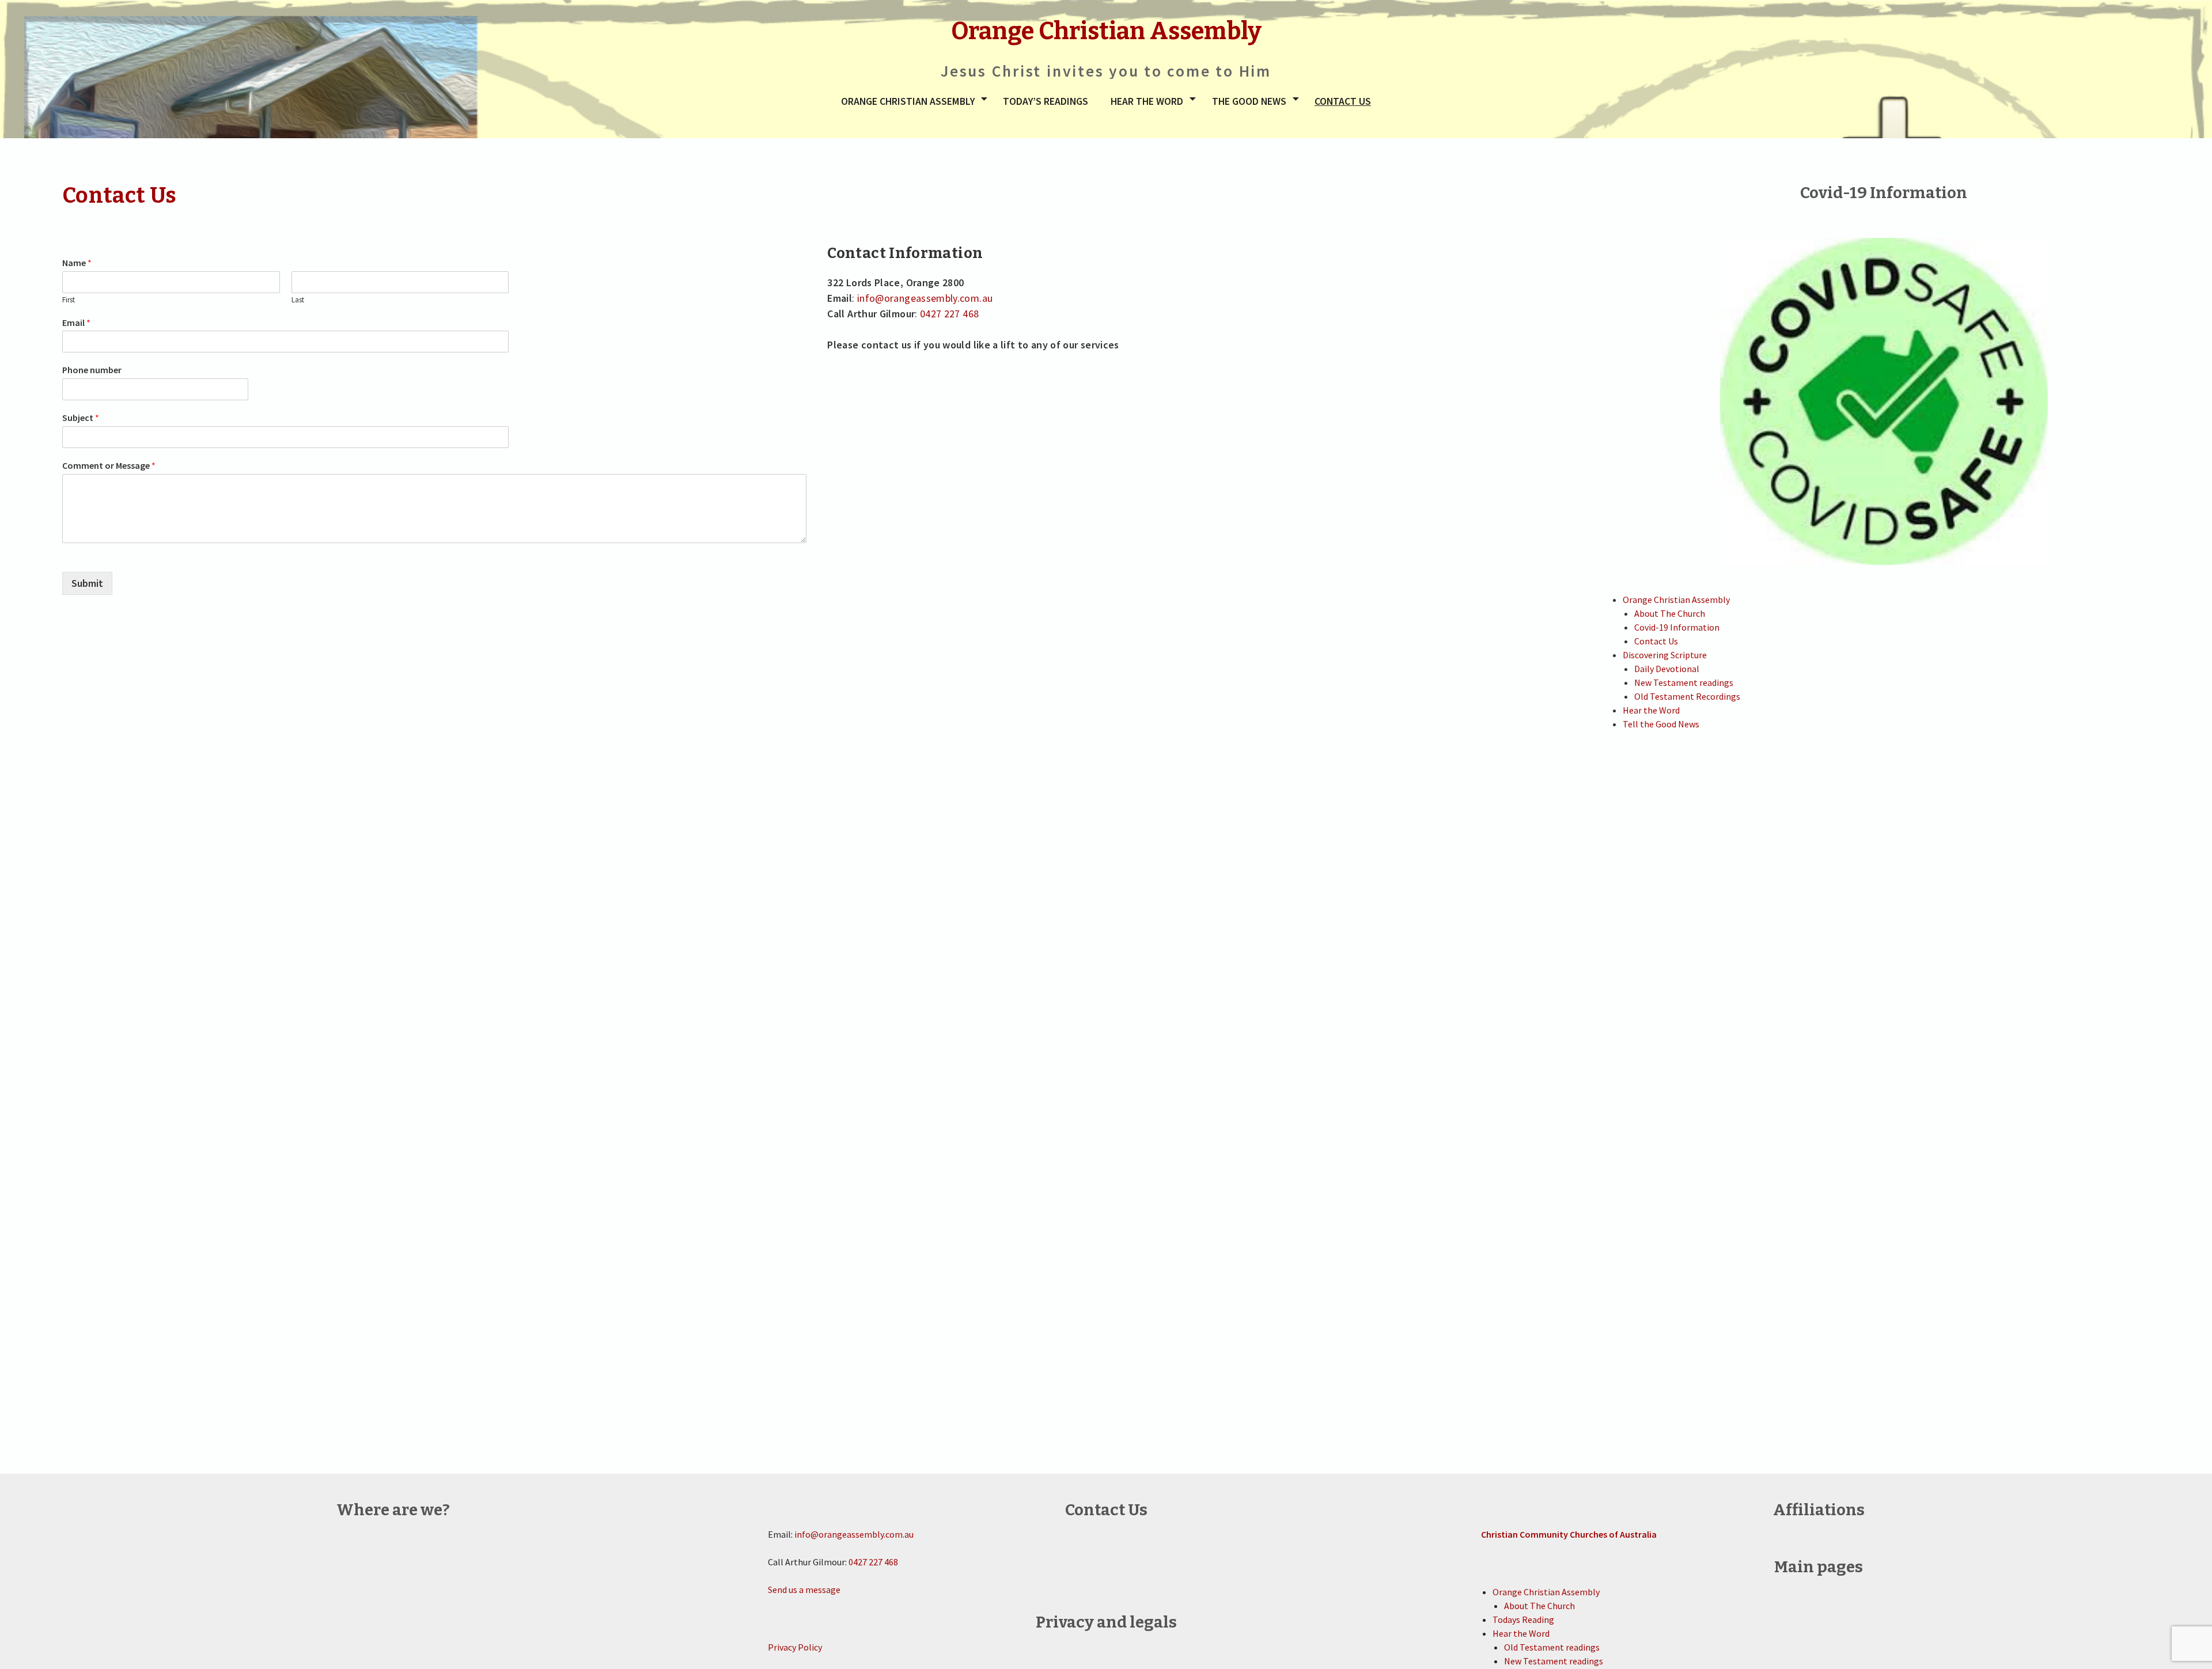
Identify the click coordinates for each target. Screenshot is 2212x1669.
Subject (81, 418)
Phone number (92, 370)
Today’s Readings (1046, 101)
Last (298, 300)
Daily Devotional (1667, 669)
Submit (87, 583)
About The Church (1670, 613)
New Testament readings (1684, 682)
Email (76, 323)
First (69, 300)
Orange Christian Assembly (908, 101)
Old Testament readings (1552, 1647)
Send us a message (804, 1590)
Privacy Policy (795, 1647)
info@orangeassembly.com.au (925, 298)
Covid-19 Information (1677, 627)
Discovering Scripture (1665, 655)
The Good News (1249, 101)
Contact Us (1343, 101)
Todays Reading (1523, 1619)
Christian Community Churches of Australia (1569, 1534)
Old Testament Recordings (1687, 696)
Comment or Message (109, 465)
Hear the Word (1147, 101)
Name (77, 263)
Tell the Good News (1661, 724)
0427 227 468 (949, 314)
